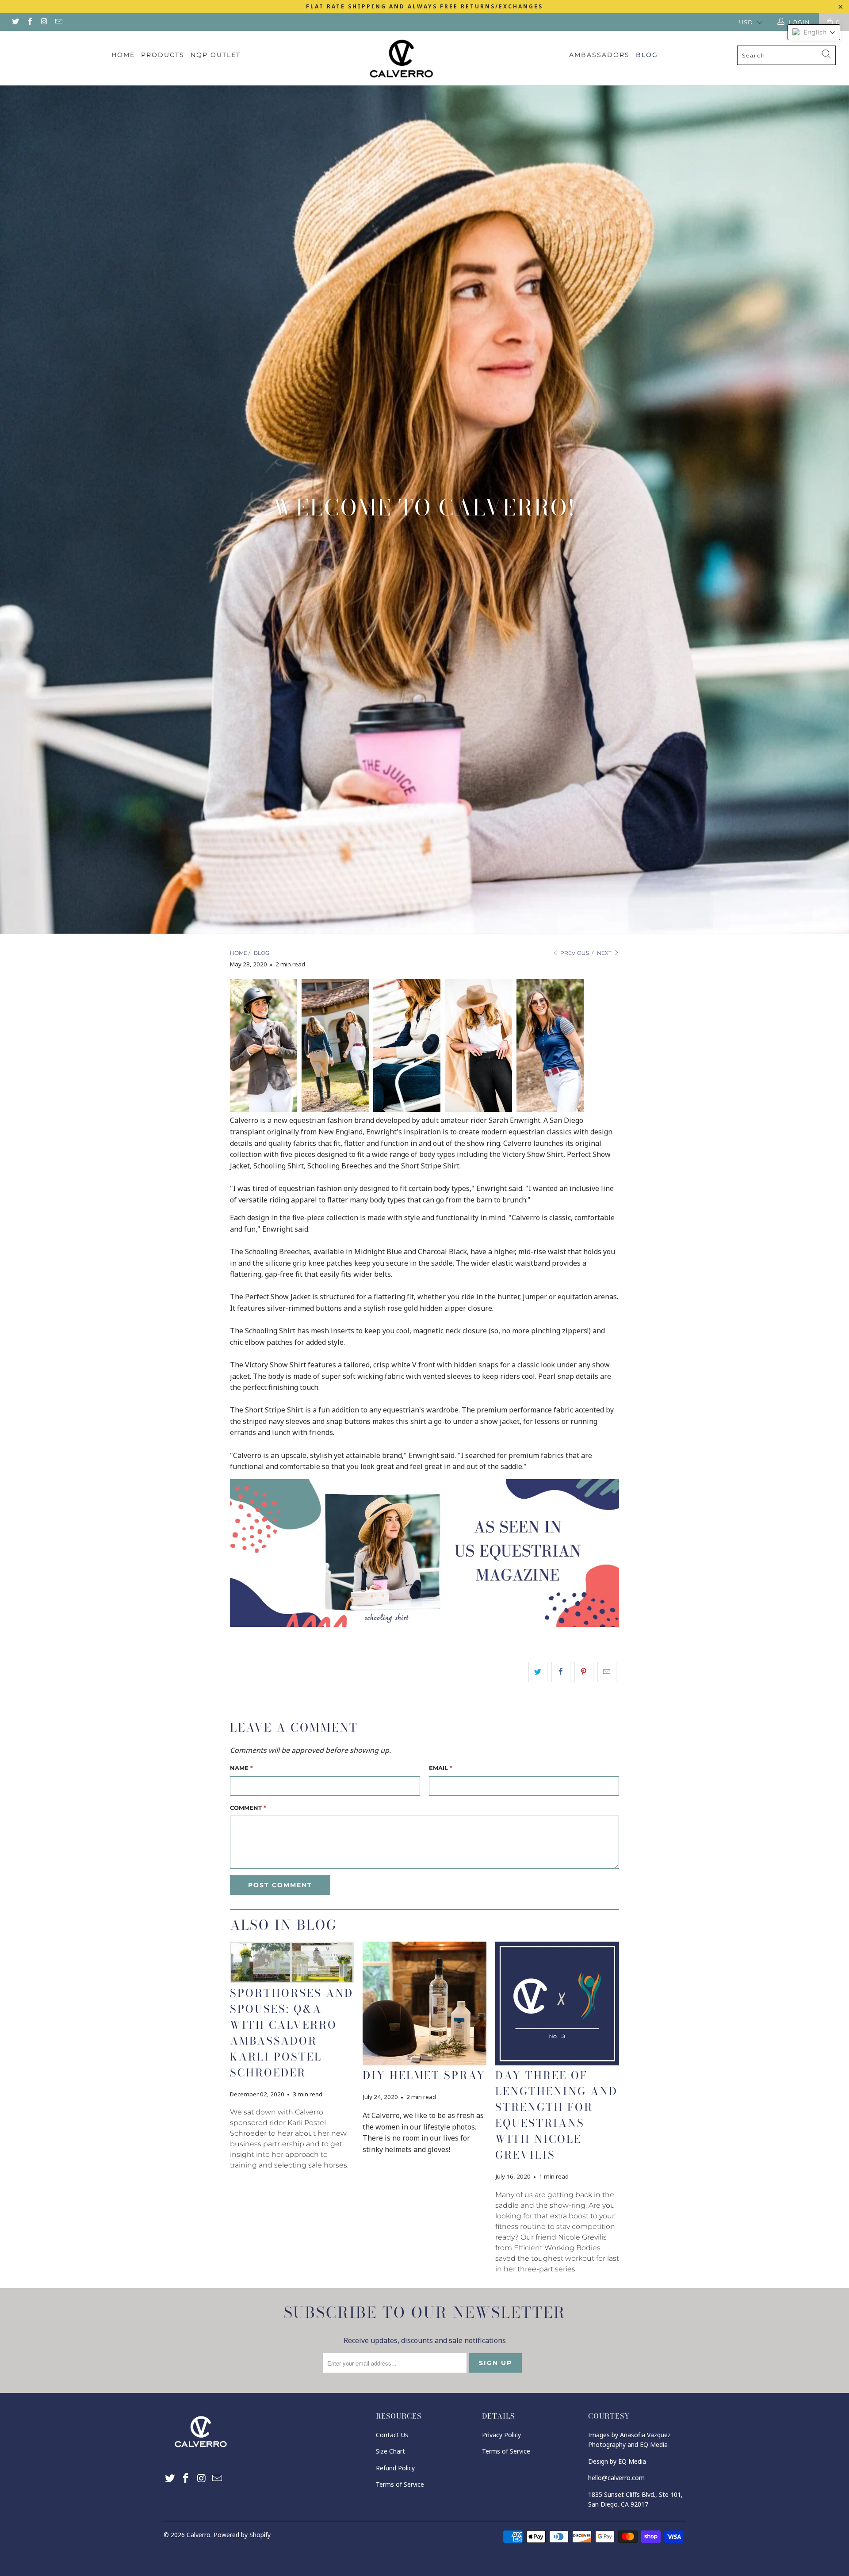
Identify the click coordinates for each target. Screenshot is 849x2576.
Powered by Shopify (242, 2535)
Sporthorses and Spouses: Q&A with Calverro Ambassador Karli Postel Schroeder (292, 2033)
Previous (574, 953)
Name (241, 1768)
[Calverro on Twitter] (15, 22)
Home (123, 55)
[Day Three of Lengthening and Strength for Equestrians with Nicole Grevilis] (557, 2004)
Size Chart (390, 2451)
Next (605, 953)
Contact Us (392, 2435)
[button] (814, 32)
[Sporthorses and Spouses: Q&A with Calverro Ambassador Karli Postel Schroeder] (292, 1962)
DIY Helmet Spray (424, 2075)
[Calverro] (424, 58)
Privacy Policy (501, 2435)
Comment (248, 1808)
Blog (647, 55)
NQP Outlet (216, 55)
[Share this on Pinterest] (584, 1672)
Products (163, 55)
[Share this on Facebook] (561, 1672)
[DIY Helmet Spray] (424, 2004)
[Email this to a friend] (607, 1672)
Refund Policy (395, 2468)
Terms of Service (400, 2484)
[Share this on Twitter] (538, 1672)
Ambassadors (599, 55)
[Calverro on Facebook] (29, 22)
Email (441, 1768)
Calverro (199, 2535)
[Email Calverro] (58, 22)
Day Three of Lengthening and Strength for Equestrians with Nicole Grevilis (556, 2115)
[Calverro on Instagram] (44, 22)
